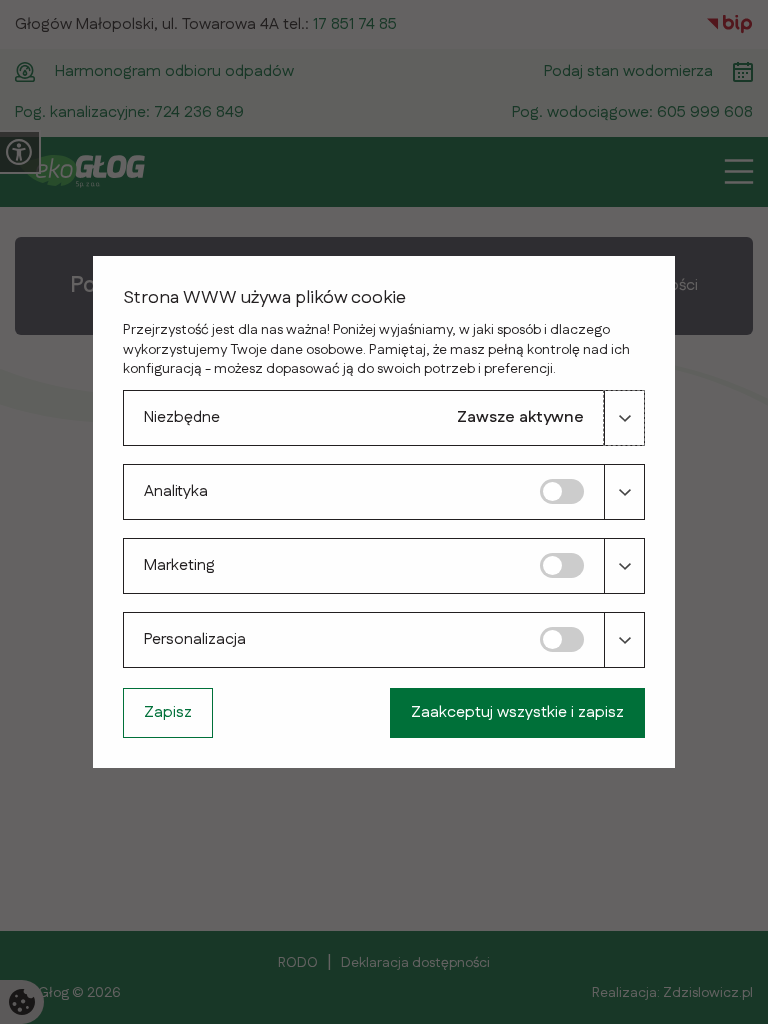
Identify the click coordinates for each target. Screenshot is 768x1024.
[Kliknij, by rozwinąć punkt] (624, 418)
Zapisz (168, 712)
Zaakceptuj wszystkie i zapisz (517, 712)
